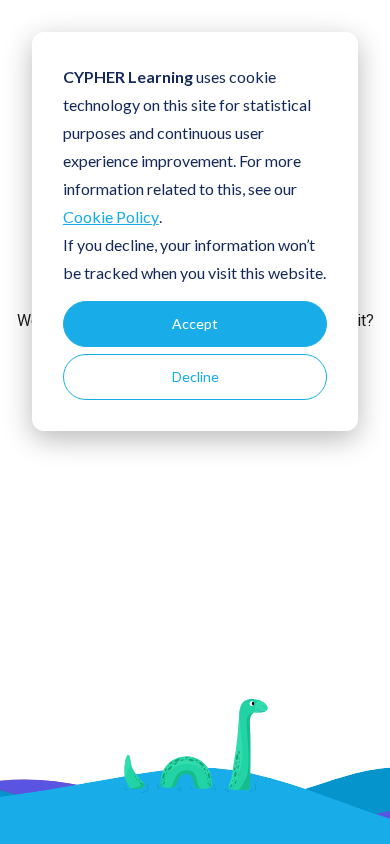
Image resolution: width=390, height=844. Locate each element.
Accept (195, 323)
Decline (195, 376)
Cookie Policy (111, 216)
